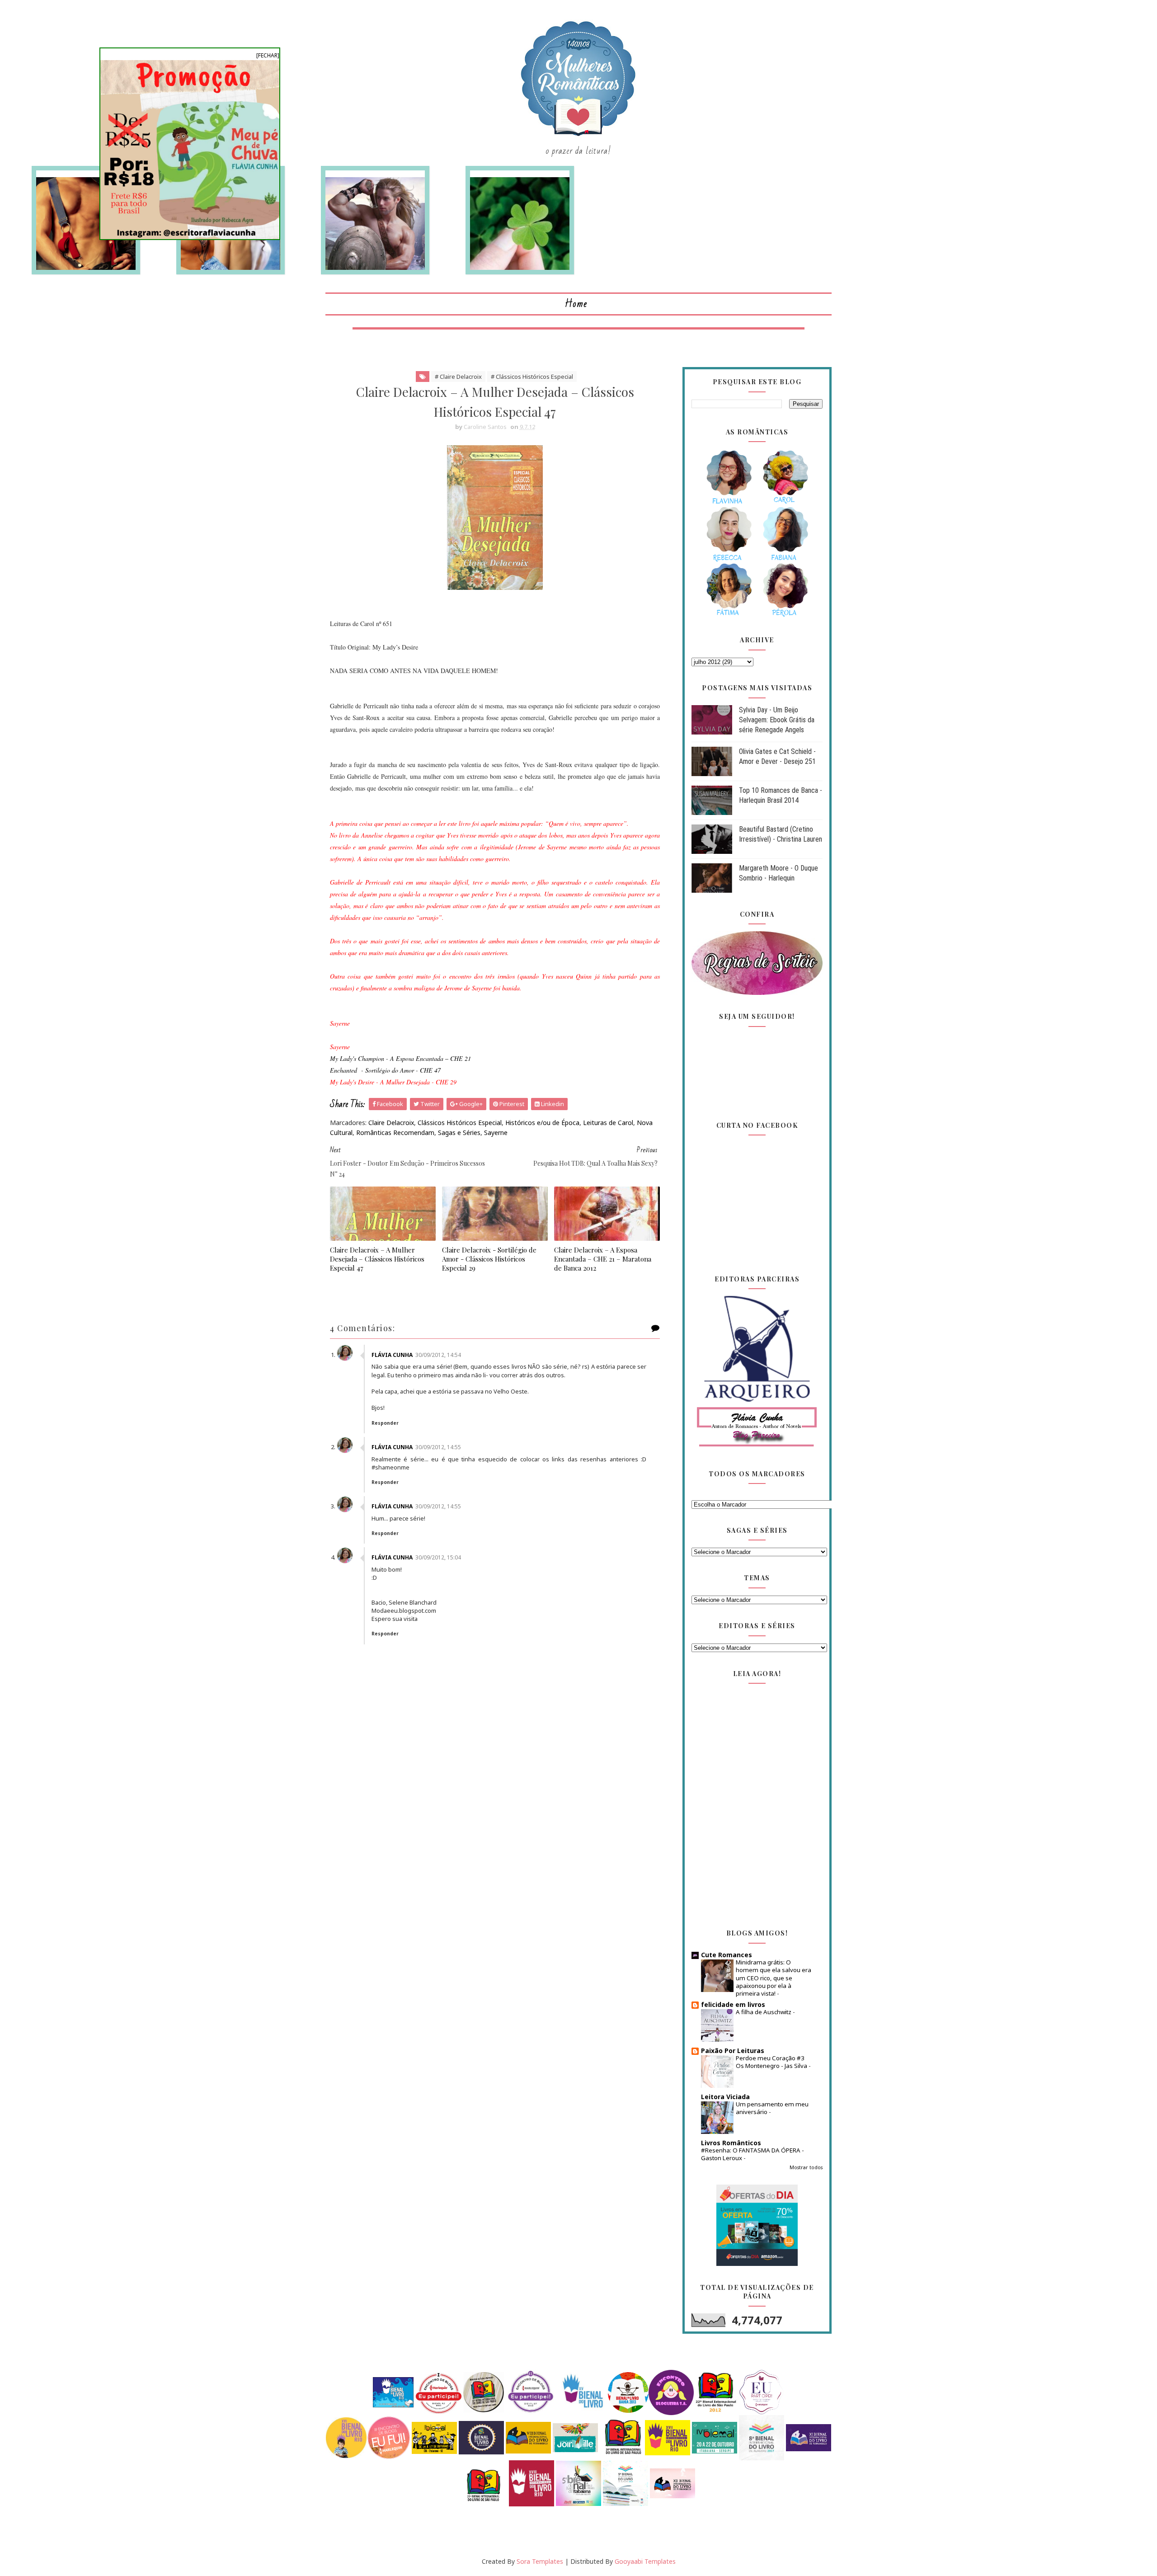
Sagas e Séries (459, 1133)
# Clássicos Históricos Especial (532, 377)
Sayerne (496, 1133)
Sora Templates (540, 2561)
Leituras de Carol (608, 1123)
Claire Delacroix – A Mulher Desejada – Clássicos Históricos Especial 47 (377, 1259)
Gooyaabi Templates (645, 2561)
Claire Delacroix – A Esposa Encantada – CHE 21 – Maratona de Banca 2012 (603, 1259)
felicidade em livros (733, 2004)
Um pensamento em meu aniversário (772, 2108)
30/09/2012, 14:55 (438, 1447)
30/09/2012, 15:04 (438, 1557)
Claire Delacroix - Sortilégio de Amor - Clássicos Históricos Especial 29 (489, 1259)
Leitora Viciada (725, 2097)
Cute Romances (727, 1955)
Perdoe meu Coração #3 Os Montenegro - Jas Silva (772, 2062)
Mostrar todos (806, 2167)
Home (576, 304)
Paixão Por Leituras (733, 2051)
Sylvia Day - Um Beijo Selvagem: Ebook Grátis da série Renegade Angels (777, 720)
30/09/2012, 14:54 (438, 1355)
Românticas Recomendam (395, 1133)
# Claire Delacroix (458, 377)
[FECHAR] (268, 55)
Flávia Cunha (392, 1355)
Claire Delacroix (391, 1123)
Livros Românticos (731, 2143)
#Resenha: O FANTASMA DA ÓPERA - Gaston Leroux (753, 2154)
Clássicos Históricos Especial (460, 1123)
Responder (385, 1423)
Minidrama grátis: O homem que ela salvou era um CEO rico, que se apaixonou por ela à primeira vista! (774, 1978)
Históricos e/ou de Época (542, 1123)
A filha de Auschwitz (764, 2012)
